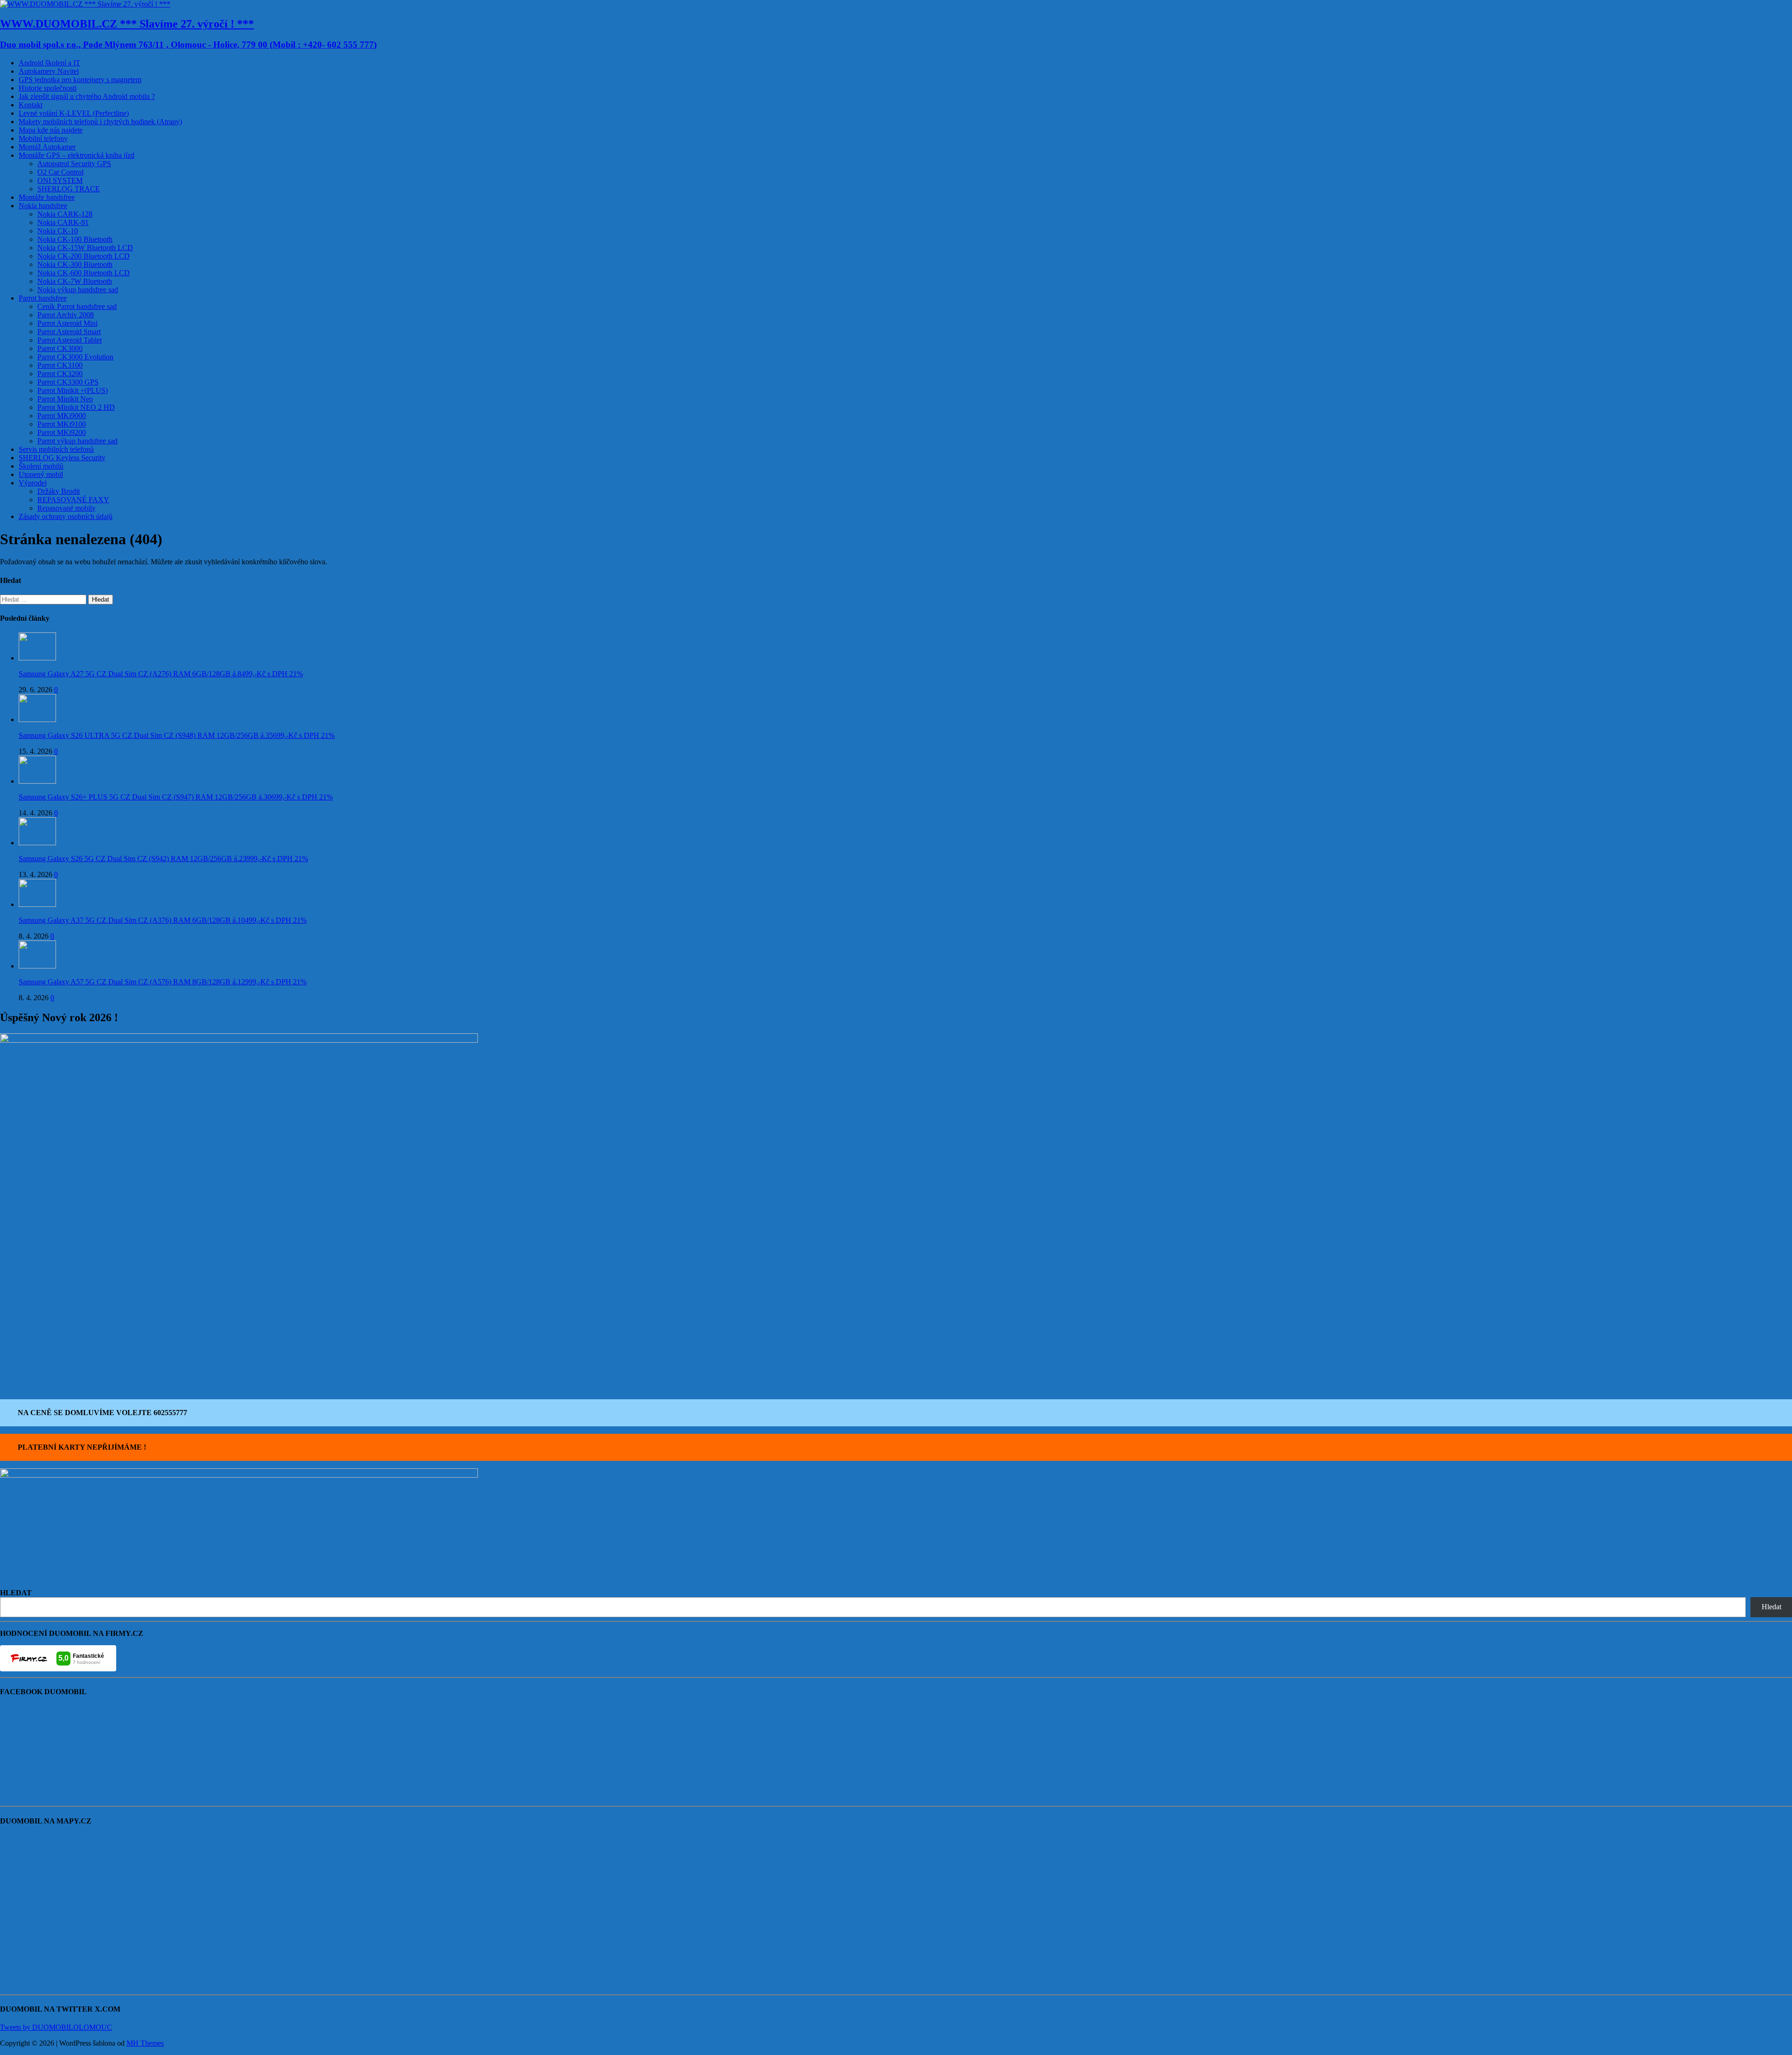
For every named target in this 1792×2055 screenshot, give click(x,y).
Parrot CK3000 (60, 348)
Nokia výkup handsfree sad (78, 290)
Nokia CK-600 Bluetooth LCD (84, 273)
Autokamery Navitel (49, 71)
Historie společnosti (48, 88)
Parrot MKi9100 (62, 424)
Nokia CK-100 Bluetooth (75, 239)
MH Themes (145, 2043)
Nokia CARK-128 (65, 214)
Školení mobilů (41, 466)
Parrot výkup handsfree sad (77, 441)
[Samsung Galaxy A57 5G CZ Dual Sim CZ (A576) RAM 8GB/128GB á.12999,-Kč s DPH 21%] (37, 966)
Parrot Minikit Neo (65, 399)
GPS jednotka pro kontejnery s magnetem (80, 80)
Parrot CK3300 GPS (68, 382)
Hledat (1771, 1607)
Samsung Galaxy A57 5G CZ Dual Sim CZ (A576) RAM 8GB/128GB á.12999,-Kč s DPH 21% (163, 982)
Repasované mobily (66, 508)
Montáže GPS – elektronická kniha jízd (77, 155)
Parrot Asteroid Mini (67, 323)
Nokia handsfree (43, 206)
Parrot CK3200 (60, 374)
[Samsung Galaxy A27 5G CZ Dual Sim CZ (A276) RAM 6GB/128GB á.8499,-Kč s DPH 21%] (37, 658)
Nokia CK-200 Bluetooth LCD (84, 256)
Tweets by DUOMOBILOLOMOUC (56, 2027)
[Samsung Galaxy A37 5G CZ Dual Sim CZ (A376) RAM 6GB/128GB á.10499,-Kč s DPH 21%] (37, 904)
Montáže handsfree (47, 197)
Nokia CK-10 (58, 231)
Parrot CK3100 (60, 365)
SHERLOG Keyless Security (62, 458)
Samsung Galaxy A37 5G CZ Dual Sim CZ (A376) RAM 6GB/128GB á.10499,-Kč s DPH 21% (163, 920)
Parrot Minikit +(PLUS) (73, 390)
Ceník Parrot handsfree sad (77, 306)
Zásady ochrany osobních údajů (66, 516)
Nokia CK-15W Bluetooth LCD (85, 248)
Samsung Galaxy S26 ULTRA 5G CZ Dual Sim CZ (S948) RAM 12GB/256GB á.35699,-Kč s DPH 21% (177, 735)
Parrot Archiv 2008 (66, 315)
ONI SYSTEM (60, 180)
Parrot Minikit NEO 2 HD (76, 407)
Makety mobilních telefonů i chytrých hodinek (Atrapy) (100, 122)
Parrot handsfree (43, 298)
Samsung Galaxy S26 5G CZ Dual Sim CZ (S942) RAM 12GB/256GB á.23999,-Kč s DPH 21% (163, 859)
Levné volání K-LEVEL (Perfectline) (74, 113)
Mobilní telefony (43, 138)
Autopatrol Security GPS (74, 164)
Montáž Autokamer (47, 147)
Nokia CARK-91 (63, 222)
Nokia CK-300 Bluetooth (75, 264)
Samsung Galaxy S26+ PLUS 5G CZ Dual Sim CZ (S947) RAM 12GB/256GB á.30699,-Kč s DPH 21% (176, 797)
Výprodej (33, 483)
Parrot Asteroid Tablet (70, 340)
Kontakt (31, 105)
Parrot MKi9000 (62, 416)
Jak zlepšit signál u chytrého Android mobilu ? (87, 96)
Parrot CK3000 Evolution (75, 357)
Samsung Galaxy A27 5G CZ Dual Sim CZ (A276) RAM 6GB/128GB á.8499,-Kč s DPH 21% (161, 674)
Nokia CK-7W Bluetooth (75, 281)
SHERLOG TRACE (69, 189)
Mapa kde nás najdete (51, 130)
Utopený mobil (41, 474)
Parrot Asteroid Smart (69, 332)
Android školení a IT (49, 63)
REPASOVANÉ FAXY (73, 500)
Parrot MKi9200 (62, 432)
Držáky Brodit (59, 491)
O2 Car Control (60, 172)
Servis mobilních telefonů (56, 449)
